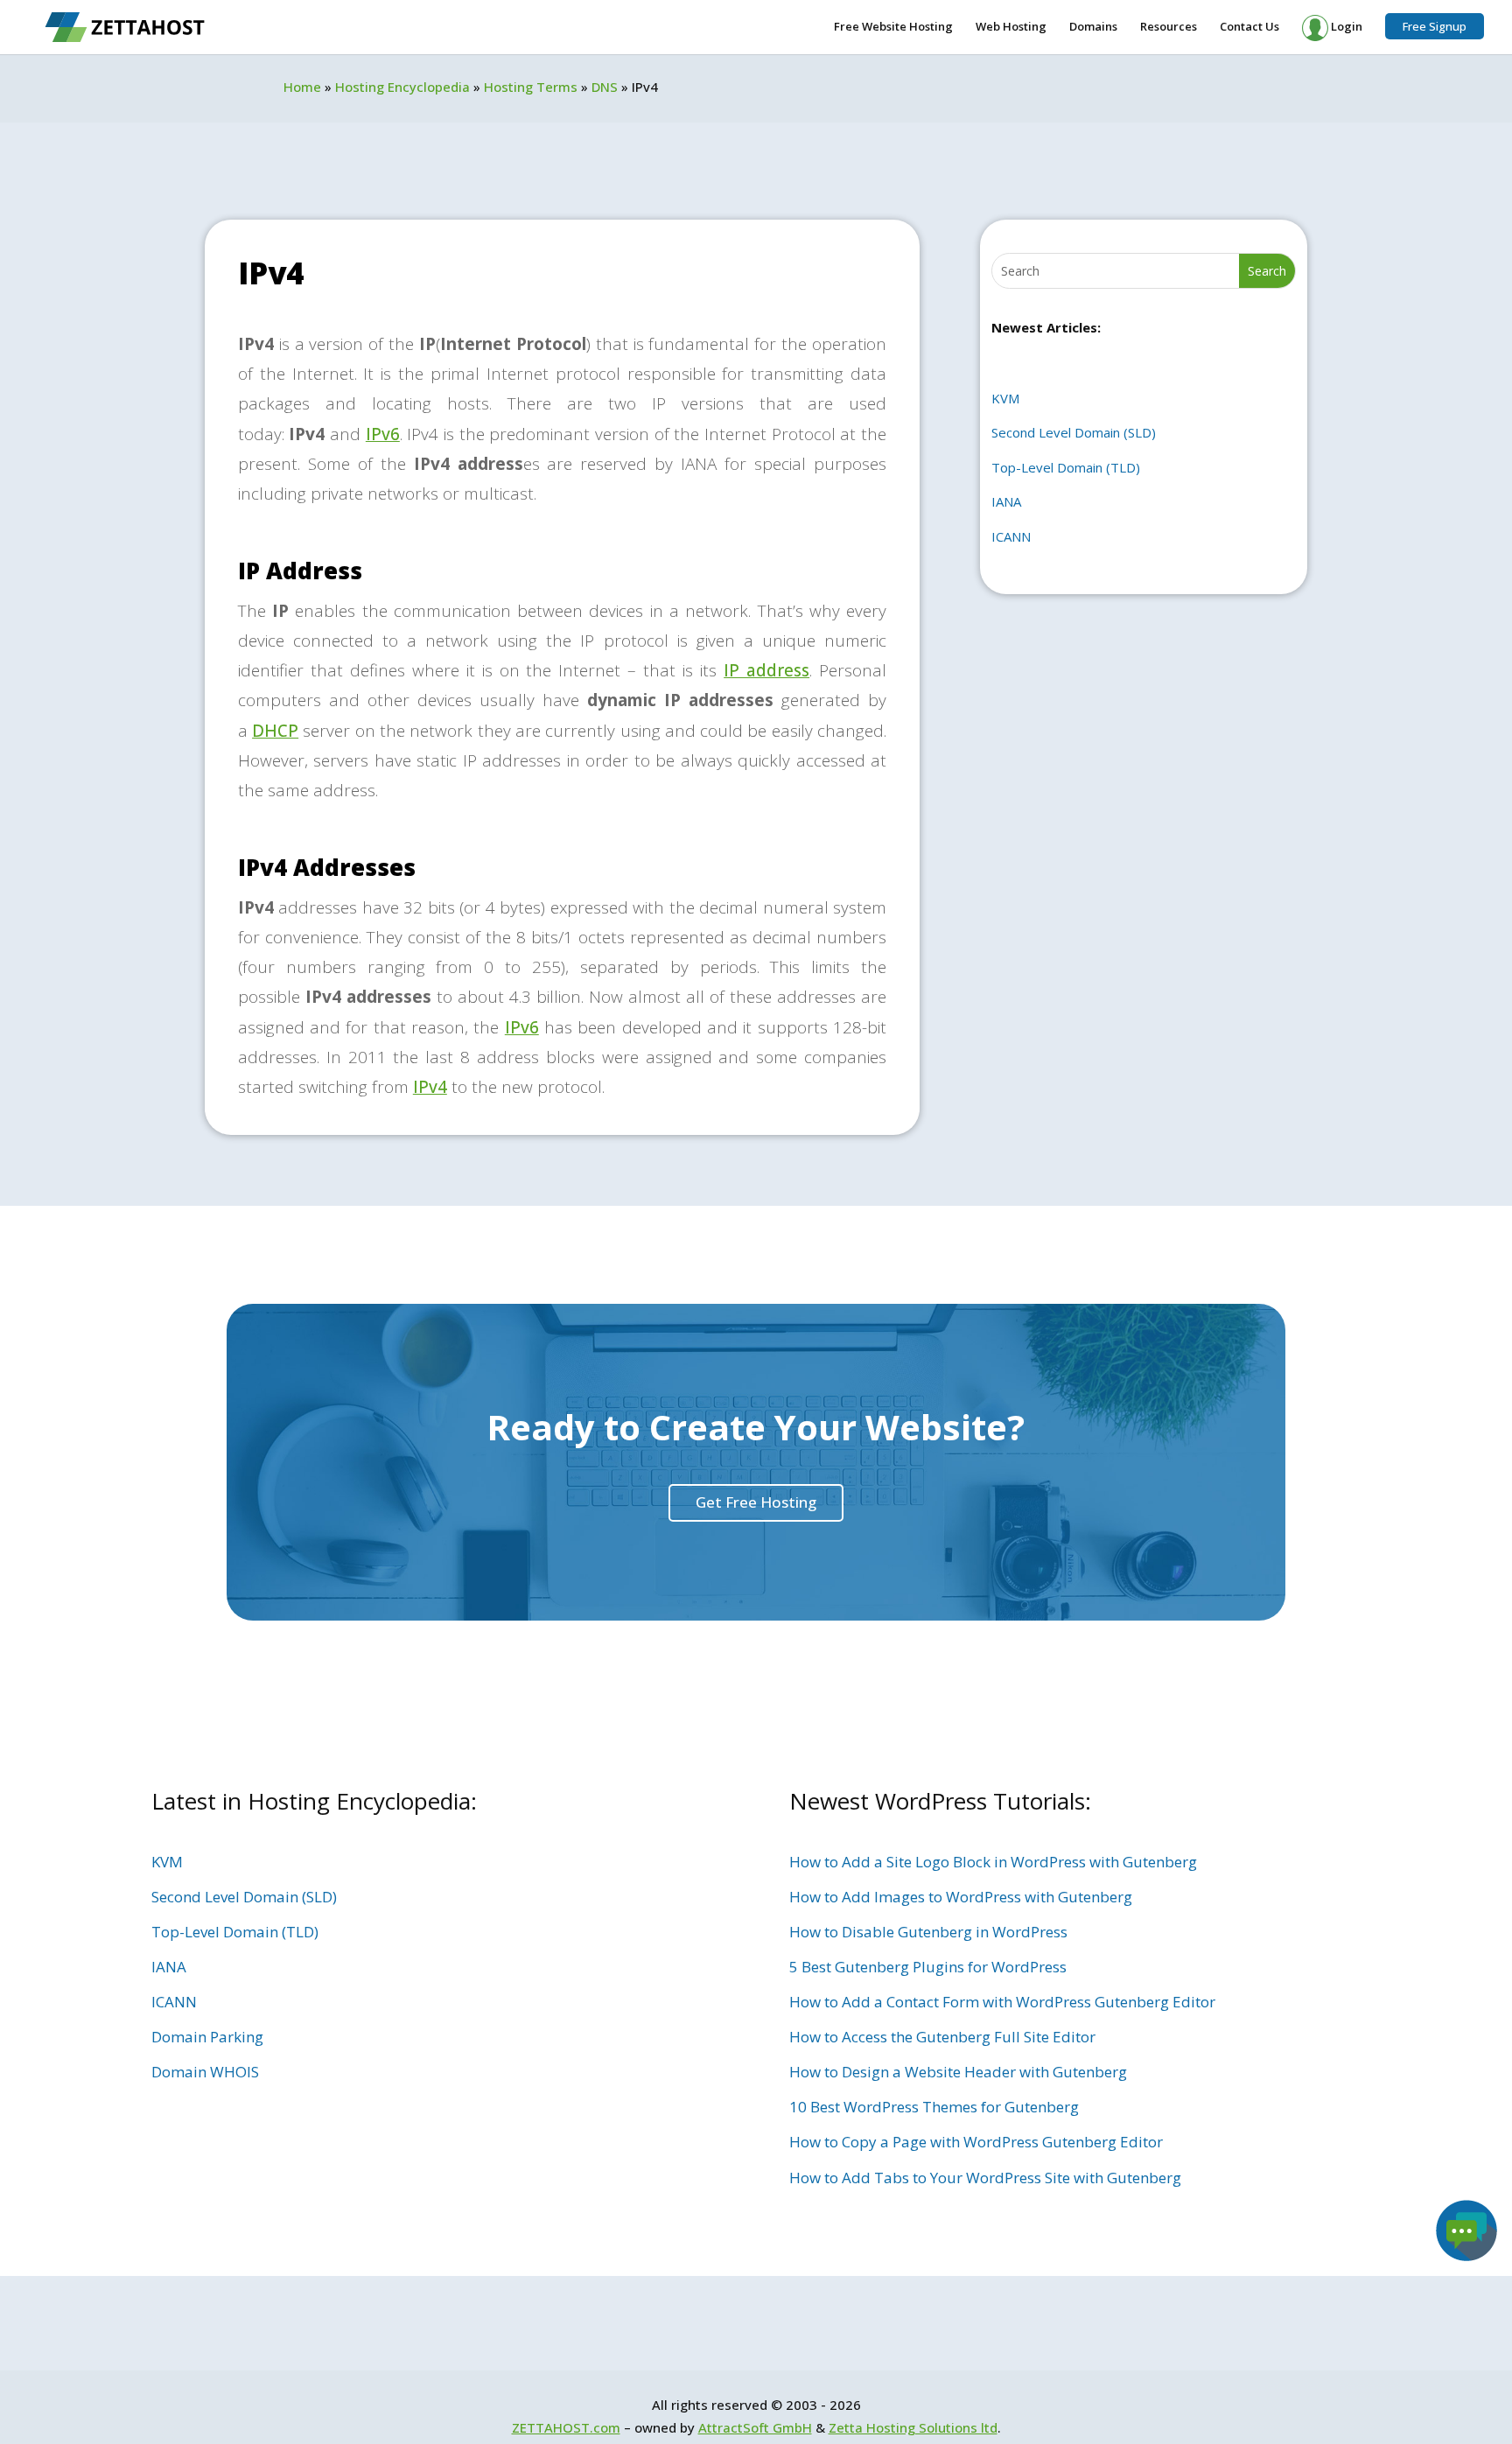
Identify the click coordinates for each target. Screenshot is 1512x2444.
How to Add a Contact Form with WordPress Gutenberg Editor (1002, 2002)
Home (302, 87)
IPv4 (430, 1087)
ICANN (1011, 536)
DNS (605, 87)
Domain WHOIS (205, 2072)
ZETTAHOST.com (566, 2427)
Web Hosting (1011, 27)
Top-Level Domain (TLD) (1066, 467)
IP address (766, 670)
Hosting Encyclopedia (402, 87)
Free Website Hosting (893, 27)
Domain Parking (207, 2037)
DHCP (275, 731)
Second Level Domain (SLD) (1074, 432)
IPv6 (383, 434)
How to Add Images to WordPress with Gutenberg (961, 1897)
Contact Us (1249, 27)
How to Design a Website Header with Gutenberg (958, 2072)
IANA (1006, 501)
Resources (1169, 27)
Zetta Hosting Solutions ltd (913, 2427)
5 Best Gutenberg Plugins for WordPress (928, 1967)
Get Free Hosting (756, 1502)
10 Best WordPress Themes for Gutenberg (934, 2107)
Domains (1093, 27)
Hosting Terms (531, 87)
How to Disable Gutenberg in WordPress (928, 1932)
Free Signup (1435, 26)
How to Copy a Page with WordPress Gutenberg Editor (976, 2142)
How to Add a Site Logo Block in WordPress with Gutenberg (993, 1862)
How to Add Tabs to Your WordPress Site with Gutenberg (985, 2178)
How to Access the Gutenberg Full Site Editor (942, 2037)
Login (1345, 26)
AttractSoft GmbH (755, 2427)
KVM (1005, 398)
